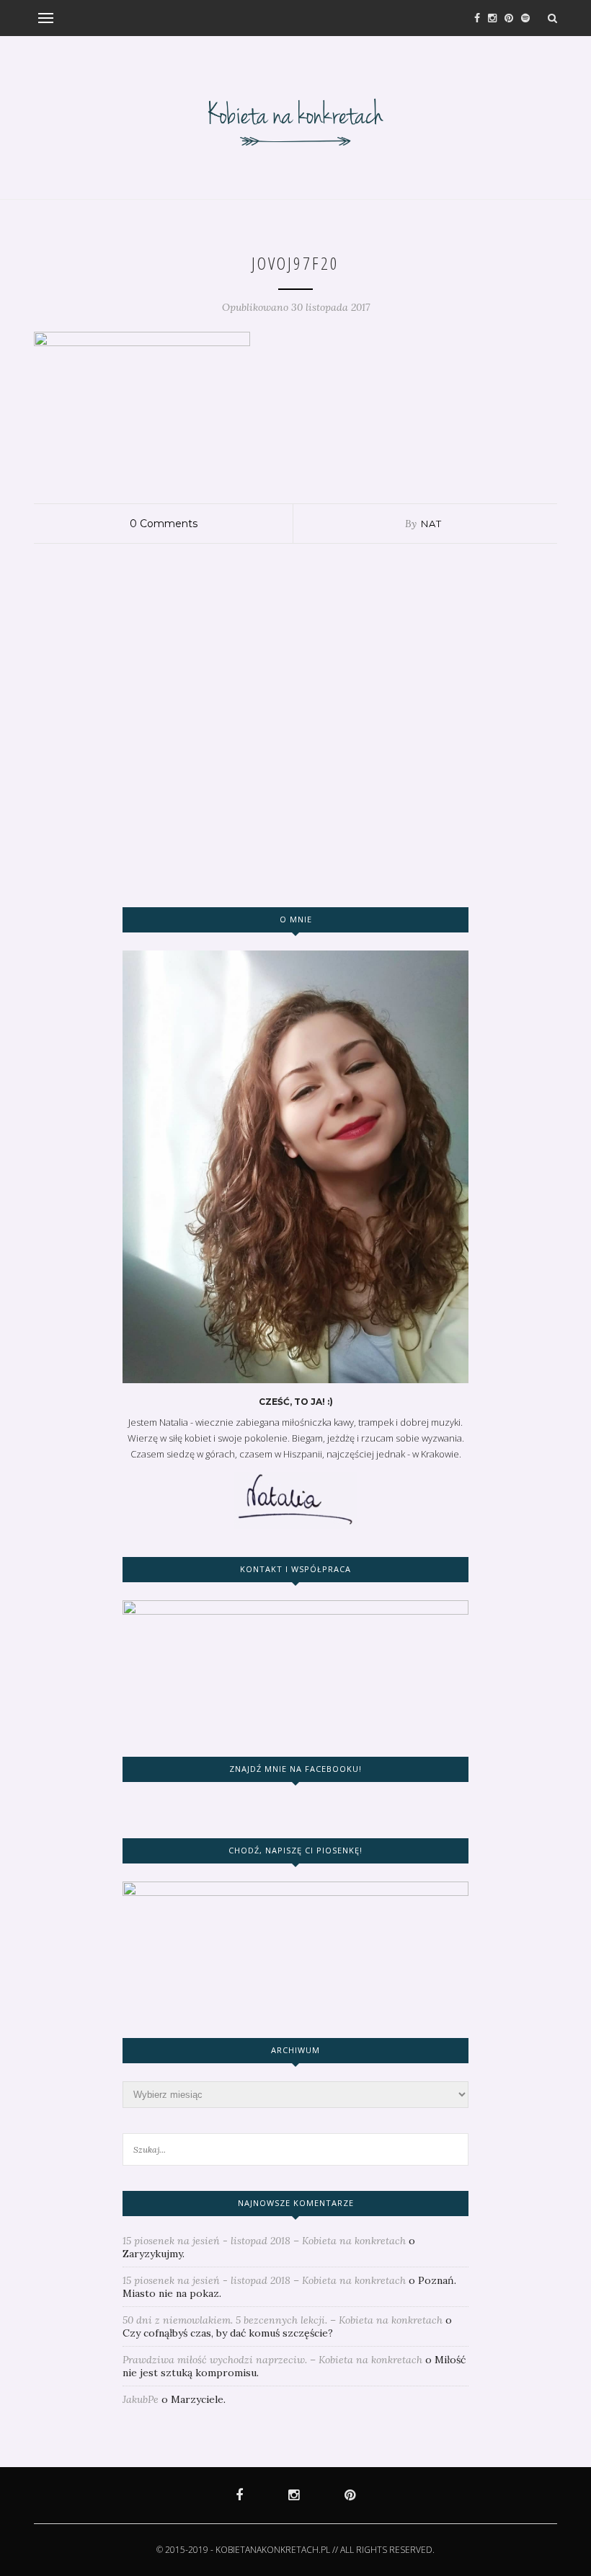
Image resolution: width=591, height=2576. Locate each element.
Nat (431, 524)
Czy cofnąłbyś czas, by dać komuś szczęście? (228, 2333)
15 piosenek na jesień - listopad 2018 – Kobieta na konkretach (264, 2241)
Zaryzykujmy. (154, 2254)
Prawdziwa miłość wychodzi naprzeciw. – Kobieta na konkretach (272, 2360)
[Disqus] (295, 724)
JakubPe (141, 2399)
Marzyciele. (198, 2399)
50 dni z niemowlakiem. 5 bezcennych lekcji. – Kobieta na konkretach (283, 2320)
